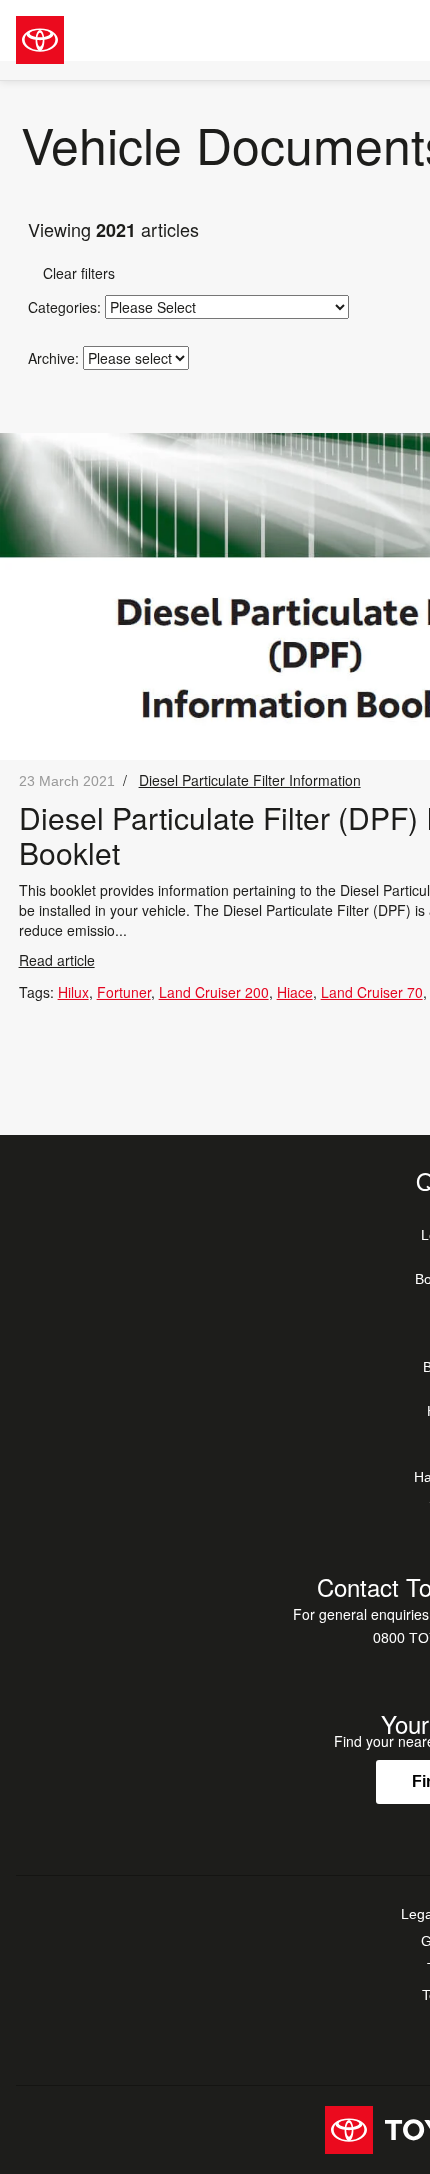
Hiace (295, 992)
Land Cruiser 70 (372, 992)
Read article (57, 960)
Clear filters (71, 273)
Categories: (64, 307)
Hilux (73, 992)
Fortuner (124, 992)
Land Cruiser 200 (214, 992)
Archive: (53, 358)
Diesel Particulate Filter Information (250, 780)
